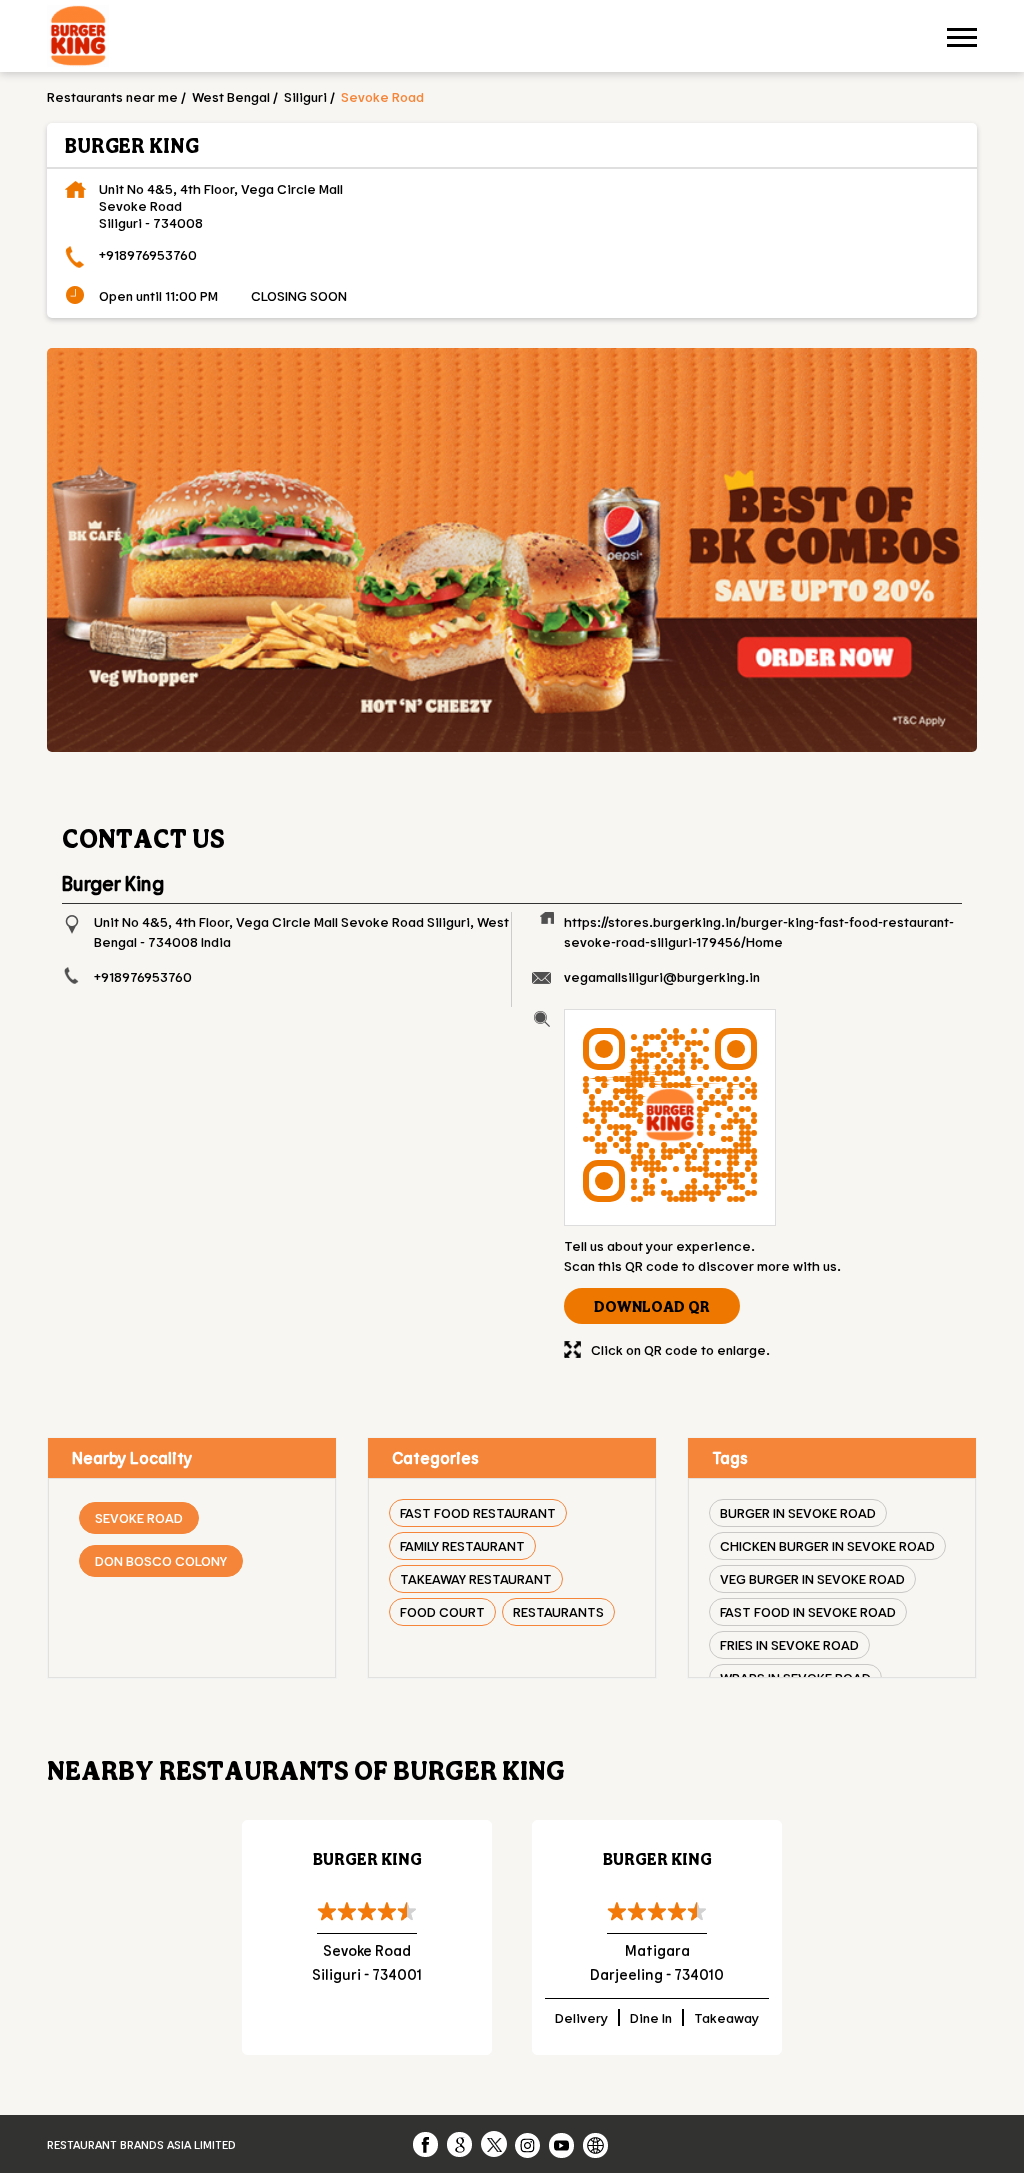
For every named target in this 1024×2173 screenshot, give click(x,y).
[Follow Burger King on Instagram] (529, 2144)
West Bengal (231, 96)
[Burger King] (78, 38)
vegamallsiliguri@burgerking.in (662, 976)
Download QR (652, 1306)
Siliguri (305, 96)
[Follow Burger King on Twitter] (495, 2144)
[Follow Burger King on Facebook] (427, 2144)
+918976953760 (148, 254)
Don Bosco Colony (161, 1560)
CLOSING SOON (299, 295)
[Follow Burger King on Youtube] (563, 2144)
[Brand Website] (597, 2144)
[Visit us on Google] (461, 2144)
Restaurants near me (112, 96)
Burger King (367, 1858)
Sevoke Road (139, 1517)
